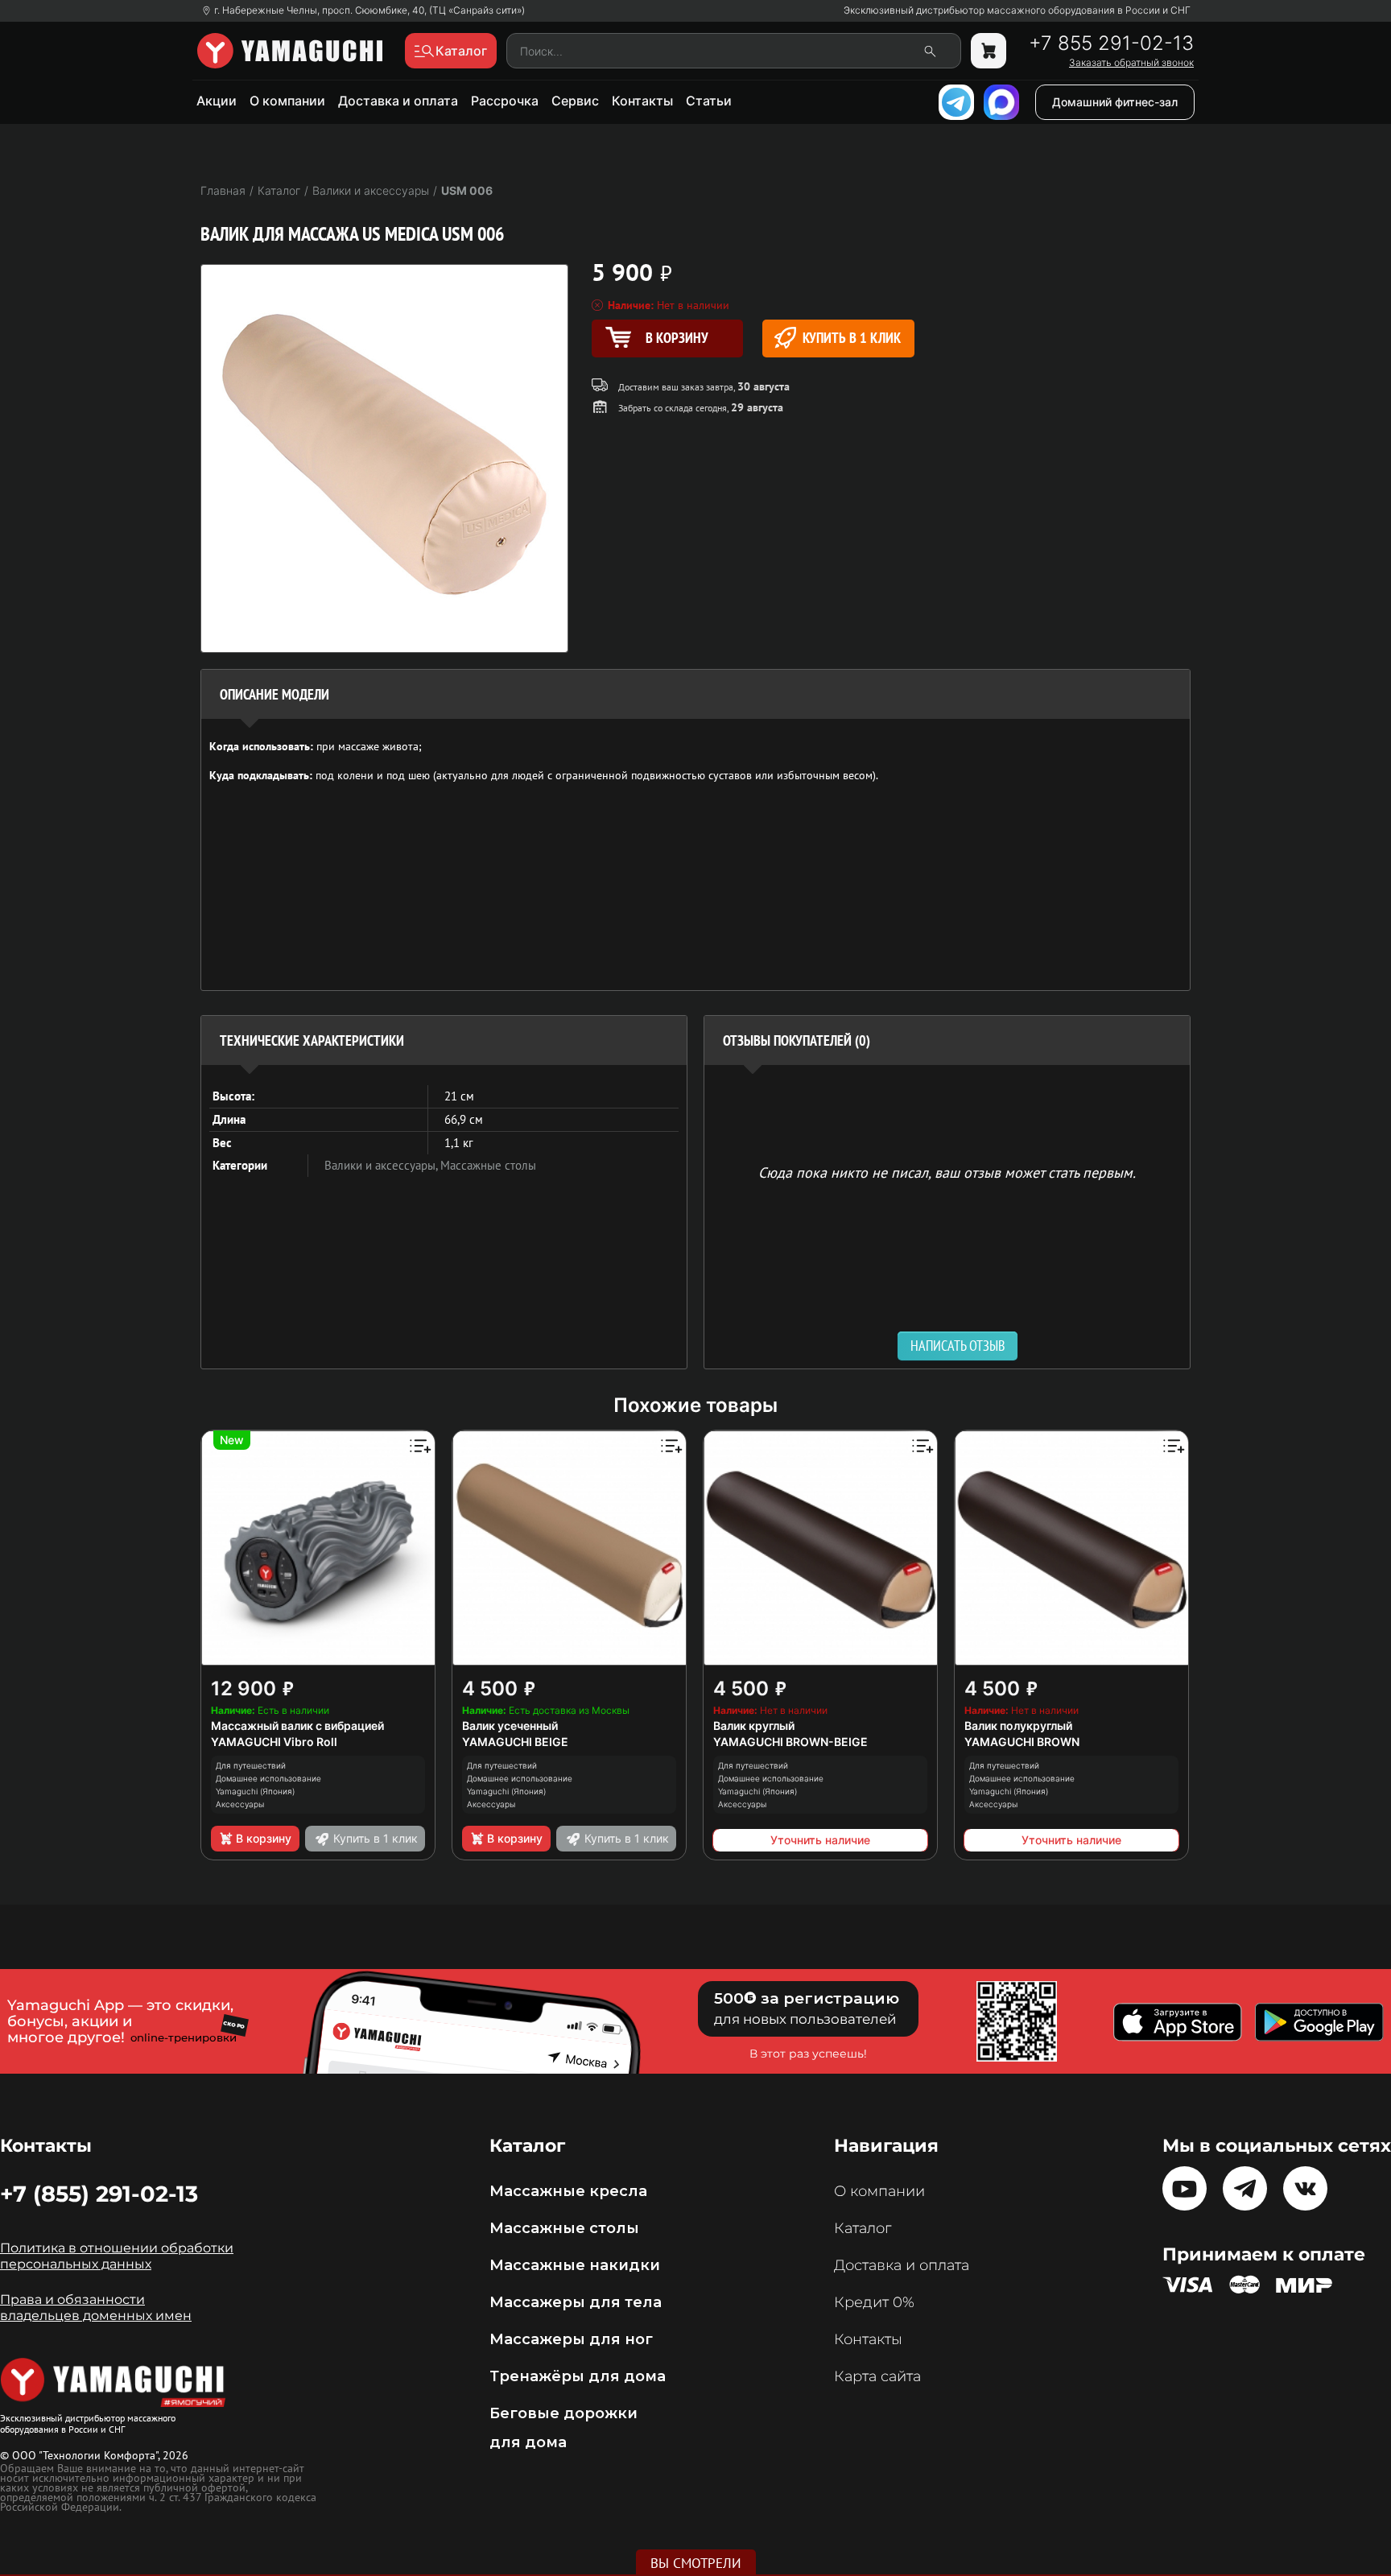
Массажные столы (488, 1165)
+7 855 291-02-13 (1111, 43)
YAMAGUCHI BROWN (1022, 1742)
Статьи (709, 101)
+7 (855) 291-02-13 (99, 2194)
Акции (217, 101)
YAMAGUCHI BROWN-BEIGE (790, 1742)
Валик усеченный (510, 1726)
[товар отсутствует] (989, 51)
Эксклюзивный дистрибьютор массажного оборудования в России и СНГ (1017, 10)
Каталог (863, 2228)
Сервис (575, 101)
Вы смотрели (696, 2563)
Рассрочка (505, 101)
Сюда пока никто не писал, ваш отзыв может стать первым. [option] (947, 1172)
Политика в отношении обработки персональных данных (117, 2256)
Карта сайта (877, 2376)
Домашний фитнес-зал (1115, 102)
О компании (287, 101)
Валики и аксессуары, (382, 1165)
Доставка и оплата (398, 101)
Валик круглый (754, 1726)
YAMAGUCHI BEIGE (515, 1742)
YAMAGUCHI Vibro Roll (274, 1742)
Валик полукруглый (1018, 1726)
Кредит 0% (874, 2302)
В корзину (264, 1838)
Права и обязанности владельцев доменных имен (96, 2308)
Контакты (642, 101)
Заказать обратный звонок (1131, 63)
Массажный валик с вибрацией (297, 1726)
